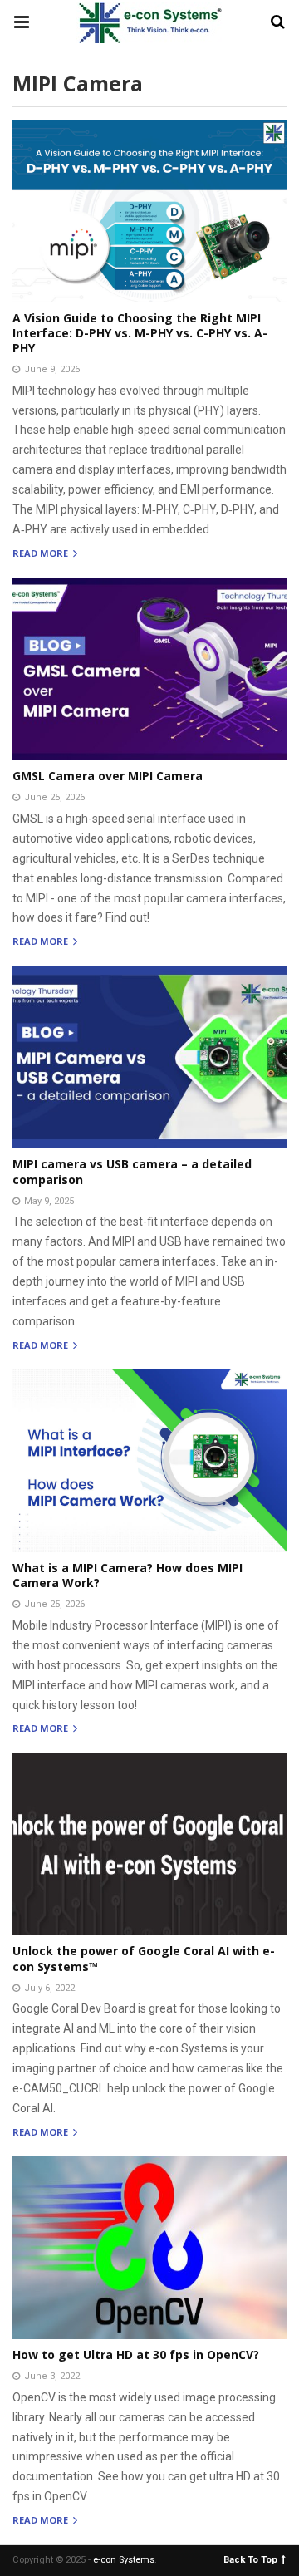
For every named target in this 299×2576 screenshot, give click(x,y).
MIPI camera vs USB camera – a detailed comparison (132, 1171)
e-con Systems (124, 2560)
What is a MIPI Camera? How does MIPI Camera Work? (127, 1575)
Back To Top (250, 2559)
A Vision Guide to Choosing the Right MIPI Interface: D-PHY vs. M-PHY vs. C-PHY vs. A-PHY (140, 333)
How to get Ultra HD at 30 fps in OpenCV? (136, 2355)
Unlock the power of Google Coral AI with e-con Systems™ (144, 1958)
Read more (42, 554)
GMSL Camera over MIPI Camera (108, 776)
